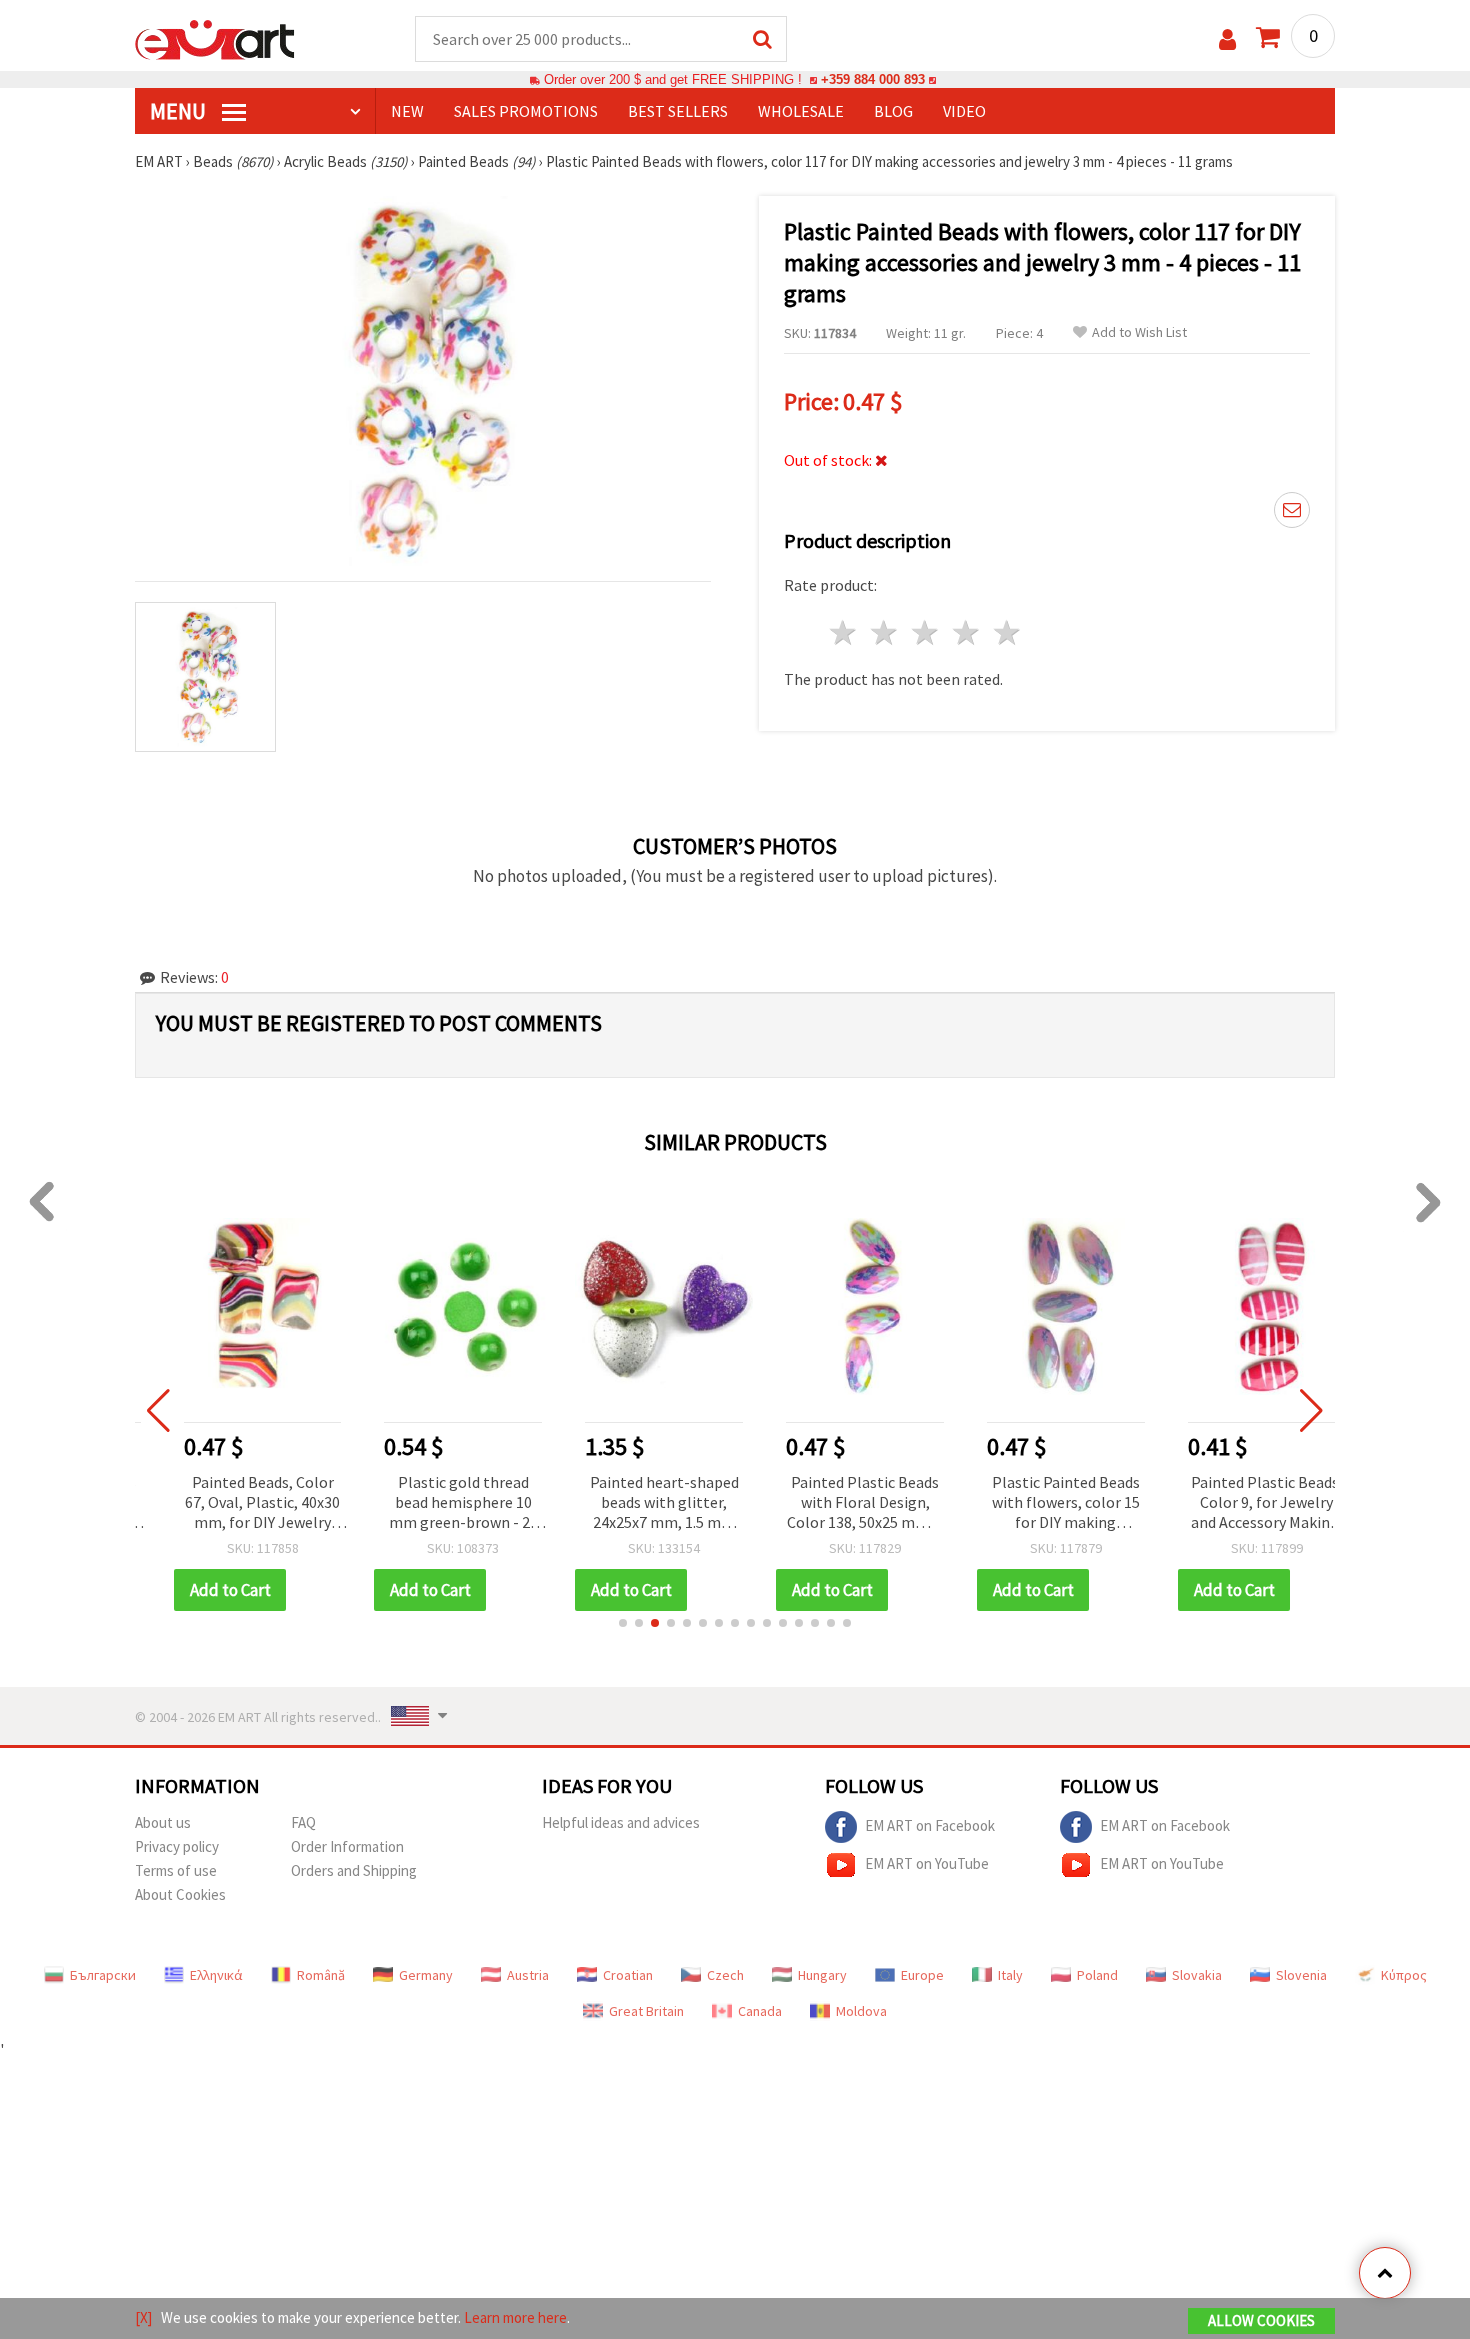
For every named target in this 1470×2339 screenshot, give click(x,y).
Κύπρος (1404, 1975)
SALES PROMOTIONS (526, 111)
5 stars (1007, 632)
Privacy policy (177, 1846)
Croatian (628, 1975)
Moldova (861, 2011)
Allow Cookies (1261, 2320)
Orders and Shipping (354, 1870)
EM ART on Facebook (930, 1824)
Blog (893, 111)
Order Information (347, 1846)
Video (964, 111)
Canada (760, 2011)
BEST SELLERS (678, 111)
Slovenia (1301, 1975)
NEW (407, 111)
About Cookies (180, 1894)
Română (321, 1975)
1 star (844, 632)
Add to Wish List (1139, 332)
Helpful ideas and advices (621, 1822)
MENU (180, 111)
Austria (528, 1975)
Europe (922, 1975)
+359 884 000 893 (873, 79)
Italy (1010, 1975)
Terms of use (176, 1870)
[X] (143, 2317)
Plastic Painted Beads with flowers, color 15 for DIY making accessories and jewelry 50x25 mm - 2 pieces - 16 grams (1036, 1503)
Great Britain (646, 2011)
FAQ (303, 1822)
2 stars (885, 632)
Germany (426, 1975)
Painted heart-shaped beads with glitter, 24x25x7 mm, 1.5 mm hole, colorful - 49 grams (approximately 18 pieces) (635, 1503)
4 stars (966, 632)
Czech (725, 1975)
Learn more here (515, 2317)
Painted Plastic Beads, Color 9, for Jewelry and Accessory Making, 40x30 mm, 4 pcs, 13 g (1237, 1503)
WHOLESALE (801, 111)
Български (103, 1975)
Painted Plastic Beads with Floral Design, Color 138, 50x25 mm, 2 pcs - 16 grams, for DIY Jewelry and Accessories (835, 1503)
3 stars (926, 632)
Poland (1097, 1975)
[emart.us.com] (215, 38)
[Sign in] (1227, 39)
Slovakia (1197, 1975)
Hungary (822, 1975)
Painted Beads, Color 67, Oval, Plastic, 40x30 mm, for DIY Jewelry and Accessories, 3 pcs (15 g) (232, 1503)
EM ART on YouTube (927, 1862)
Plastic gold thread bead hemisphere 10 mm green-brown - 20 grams (433, 1503)
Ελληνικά (216, 1975)
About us (163, 1822)
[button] (623, 1623)
